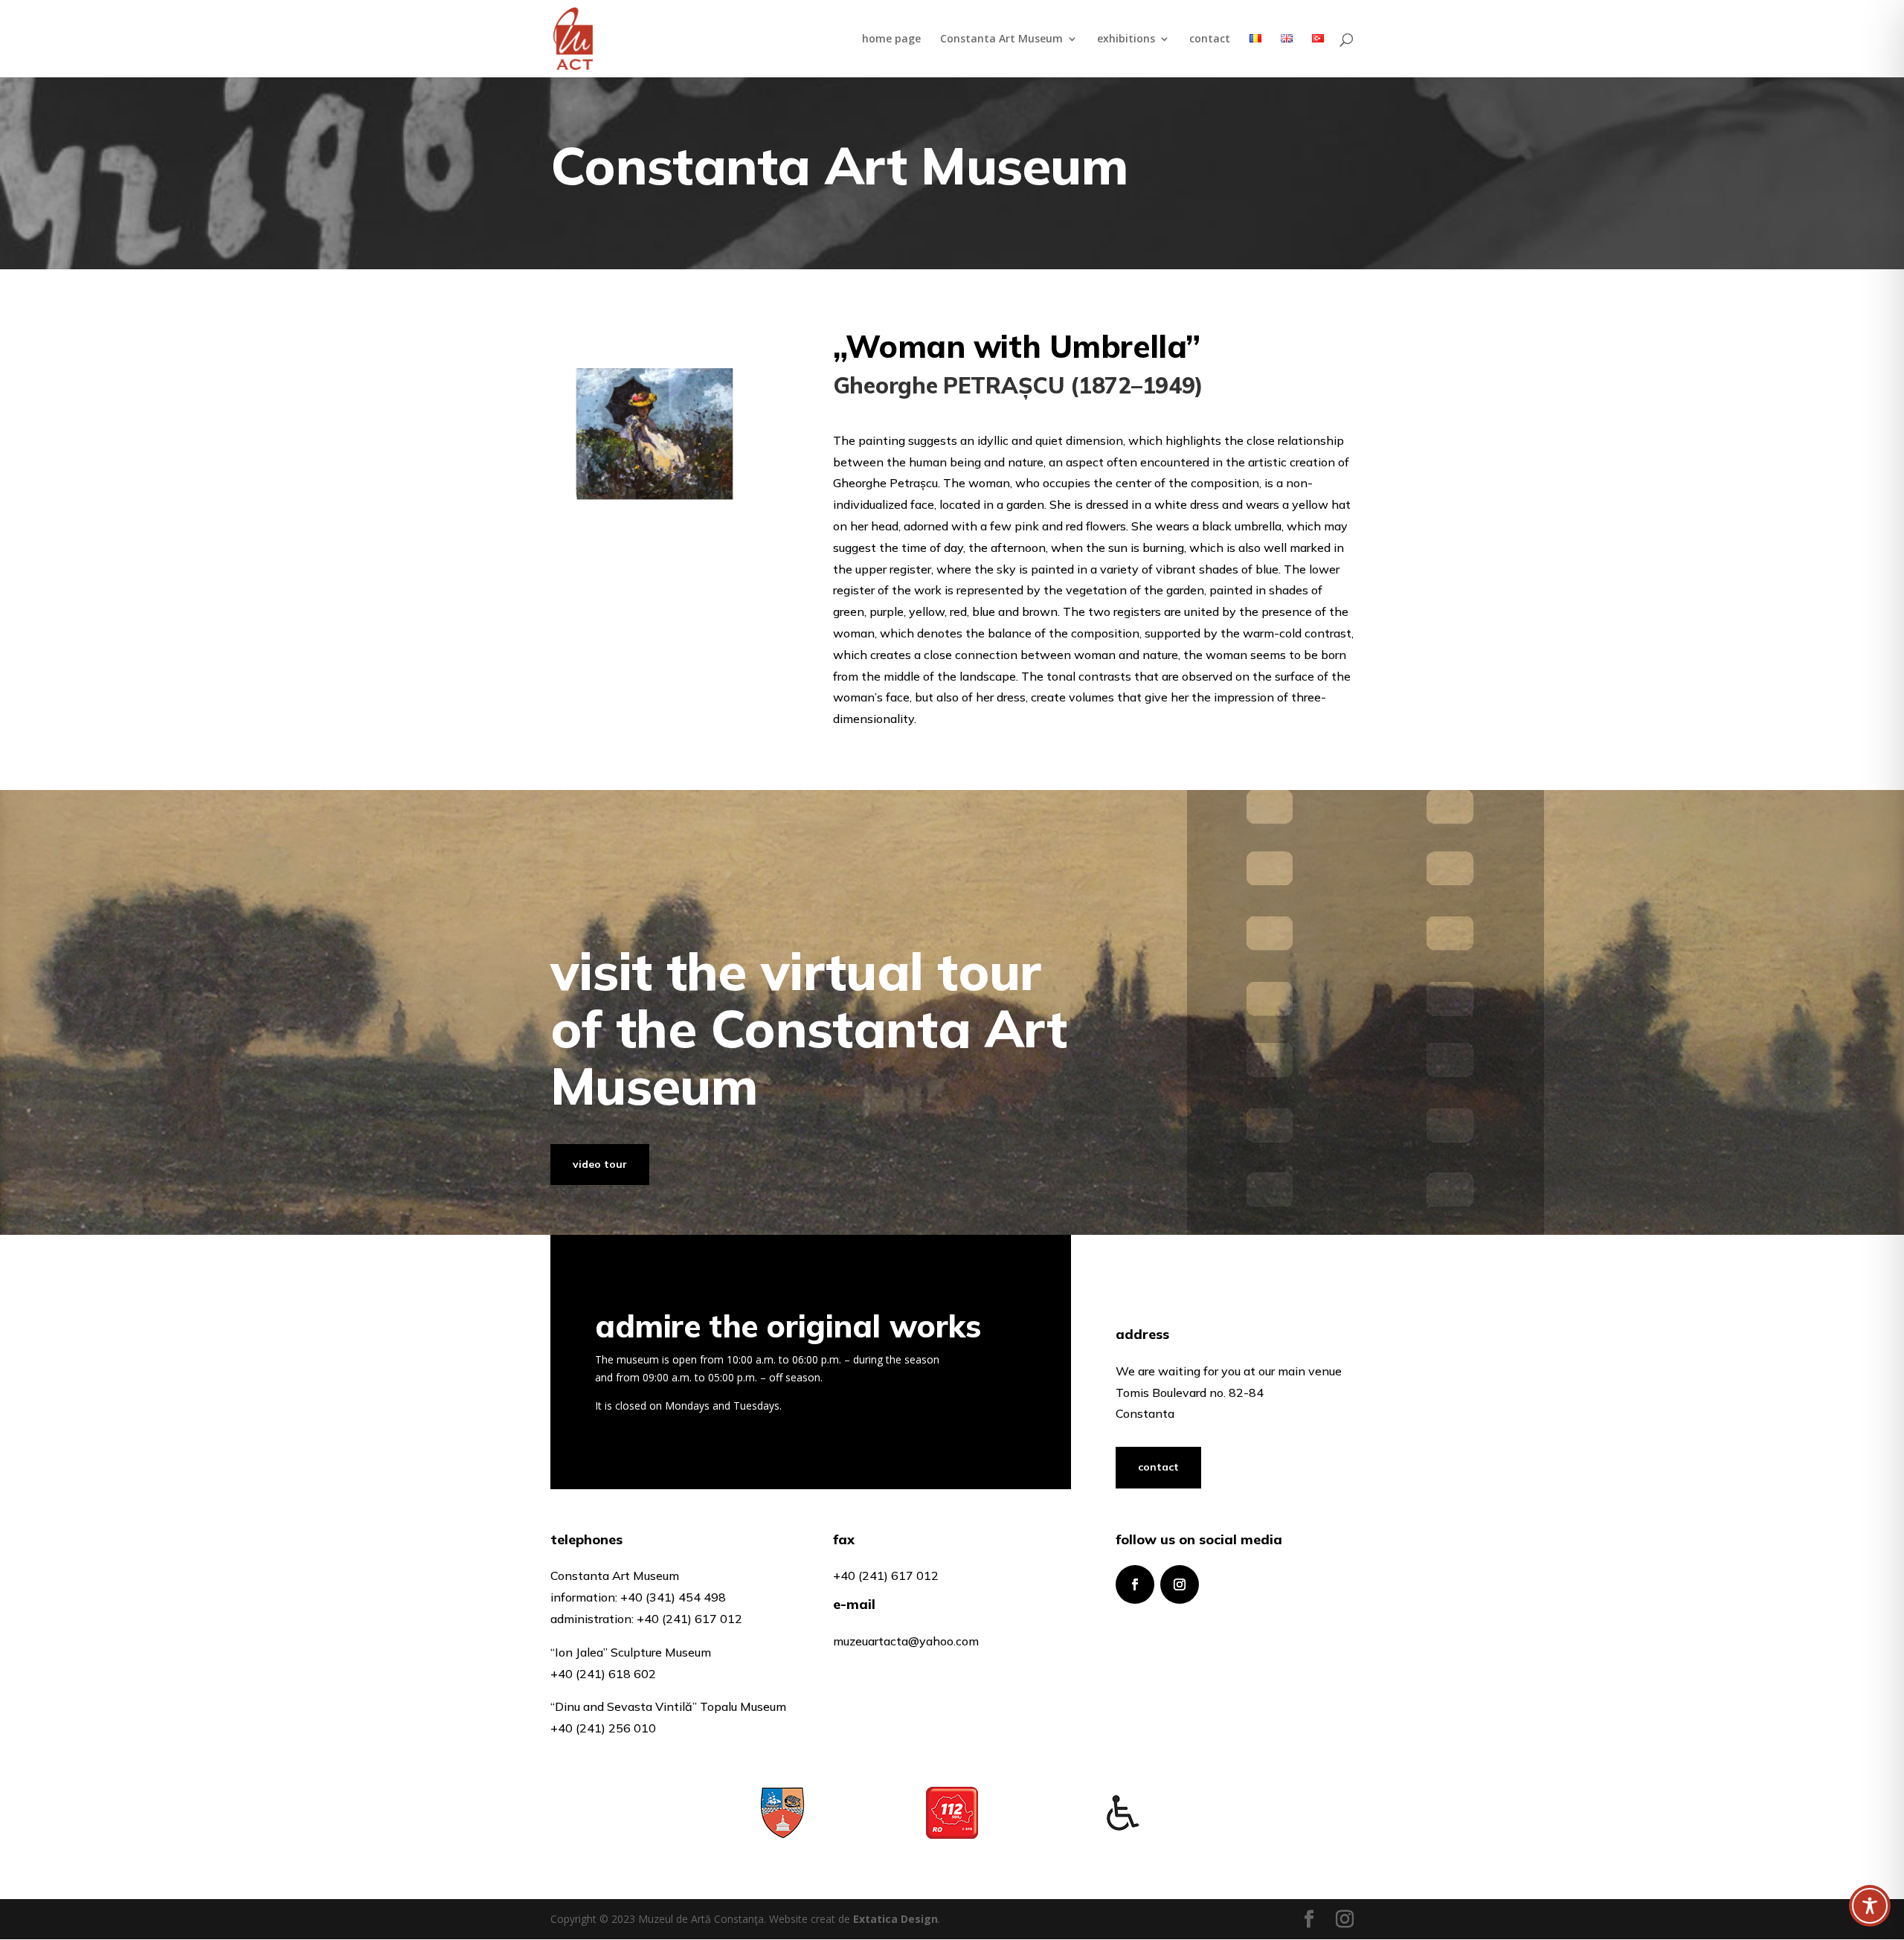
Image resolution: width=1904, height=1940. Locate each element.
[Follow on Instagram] (1180, 1584)
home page (891, 39)
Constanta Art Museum (1001, 39)
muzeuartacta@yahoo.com (906, 1641)
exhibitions (1126, 39)
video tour (600, 1164)
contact (1210, 39)
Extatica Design (895, 1919)
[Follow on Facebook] (1135, 1584)
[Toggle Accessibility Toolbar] (1870, 1906)
